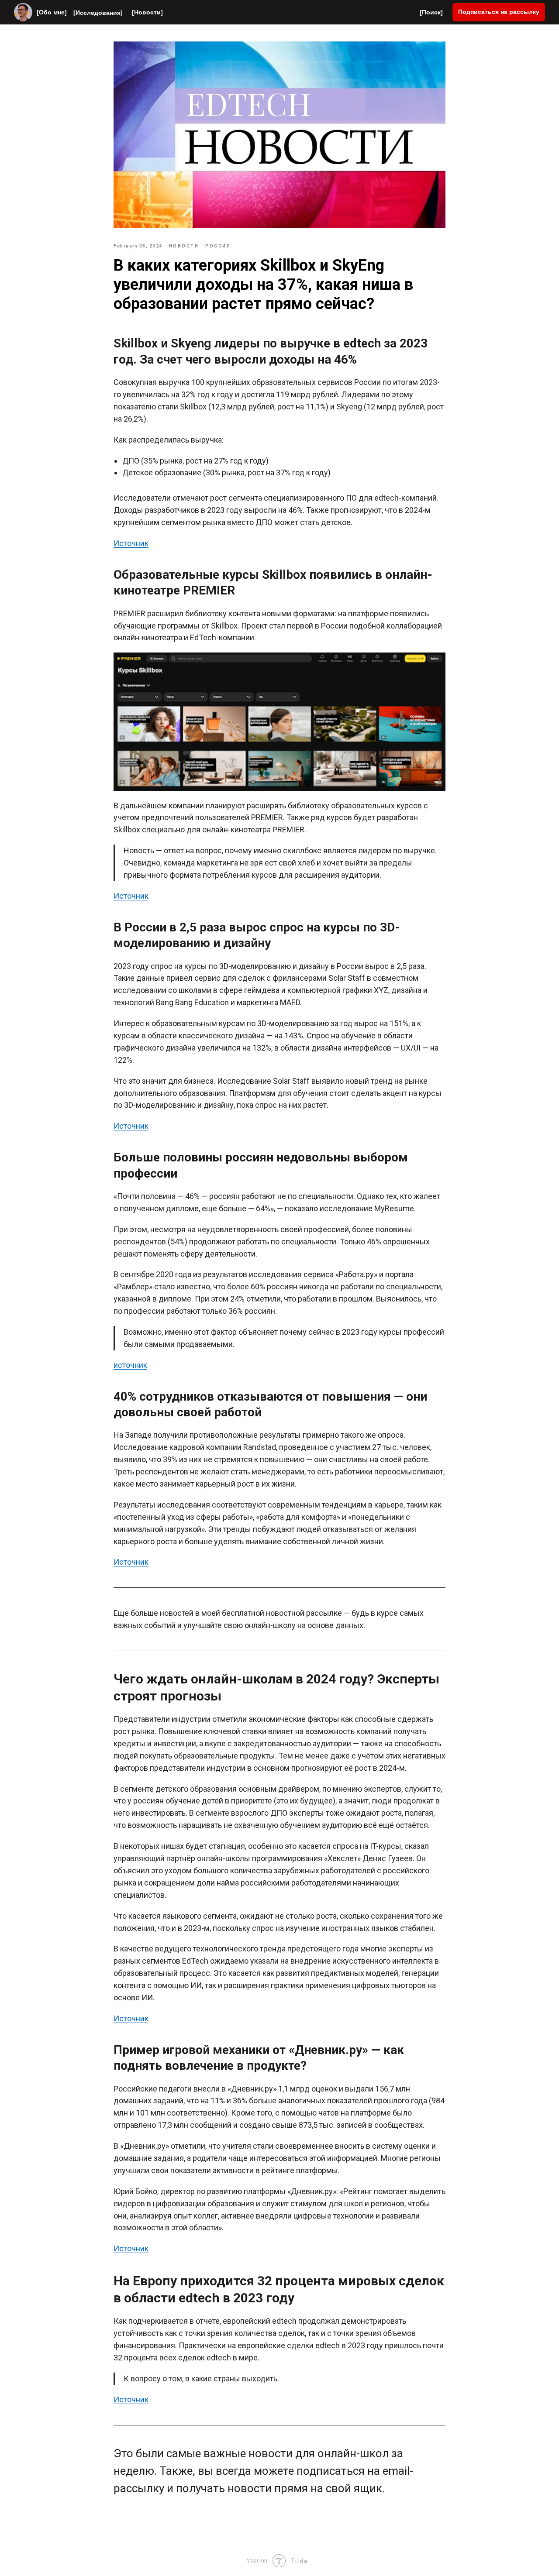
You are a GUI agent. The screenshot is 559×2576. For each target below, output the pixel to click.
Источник (131, 543)
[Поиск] (431, 12)
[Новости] (147, 12)
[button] (499, 12)
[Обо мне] (52, 12)
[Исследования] (98, 13)
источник (130, 1365)
